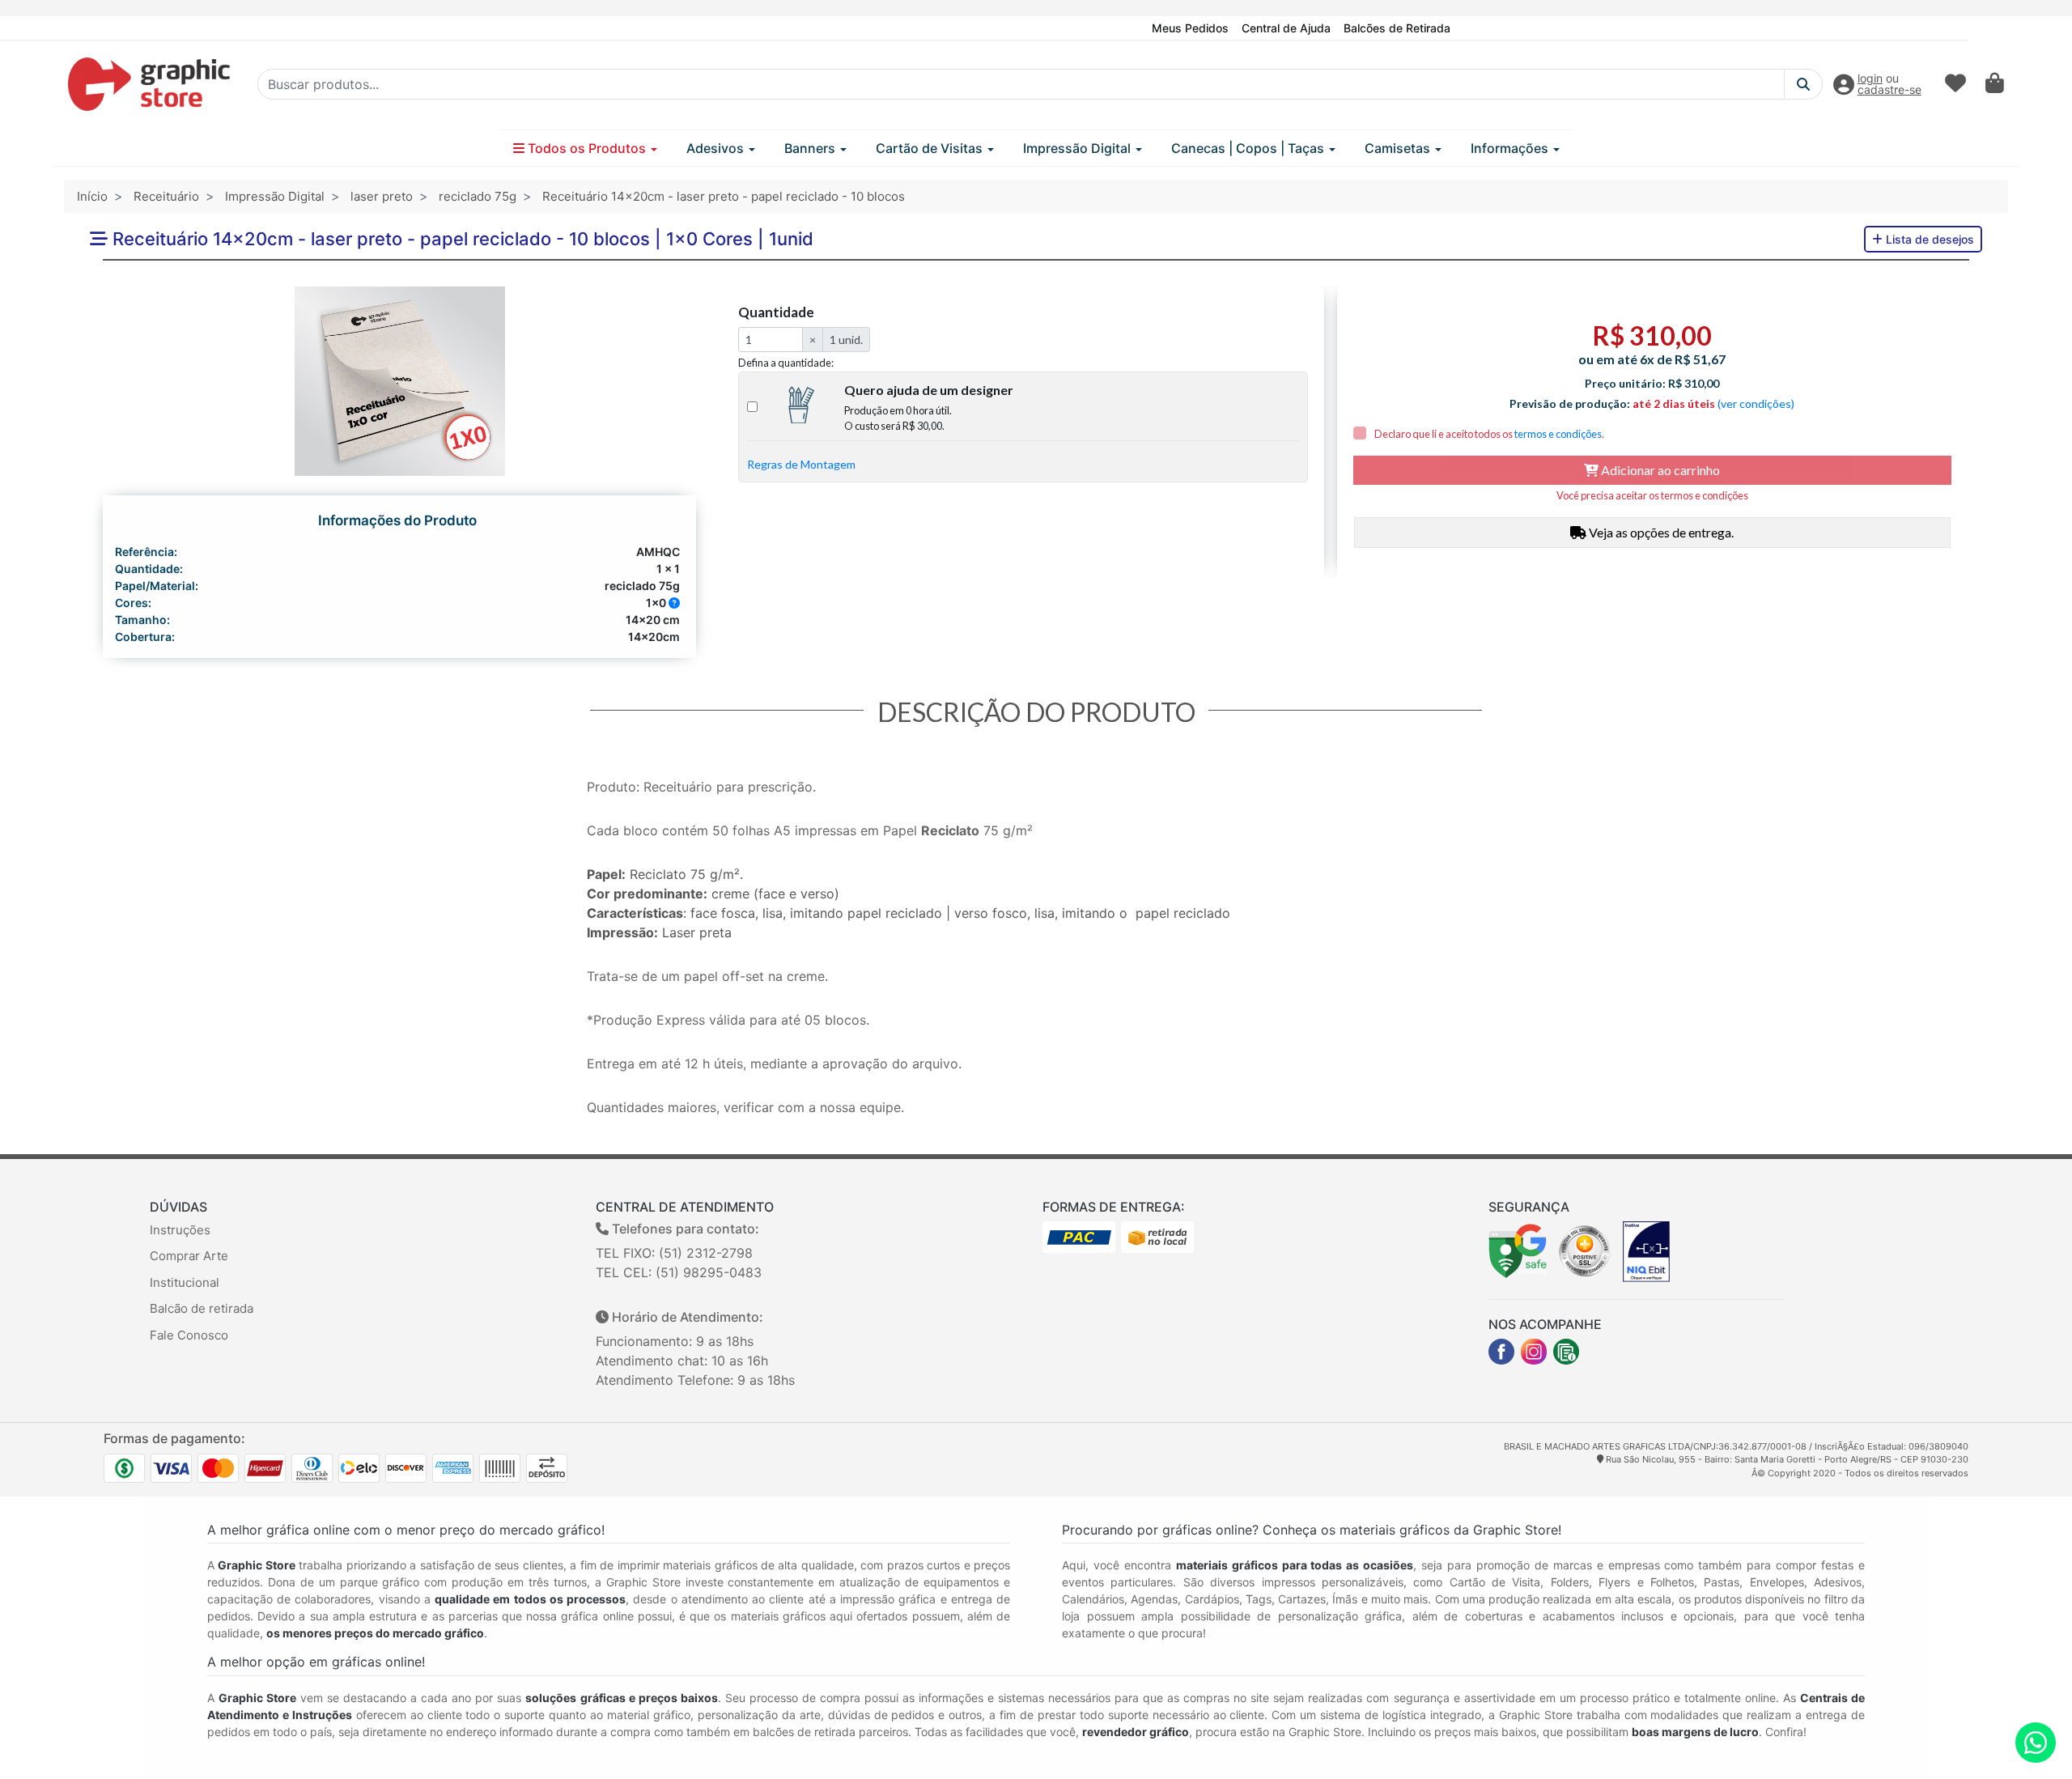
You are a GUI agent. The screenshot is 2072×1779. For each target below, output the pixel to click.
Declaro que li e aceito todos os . (1488, 434)
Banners (811, 148)
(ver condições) (1756, 403)
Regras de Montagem (801, 464)
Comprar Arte (189, 1256)
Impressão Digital (1078, 148)
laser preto (382, 196)
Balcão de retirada (202, 1308)
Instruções (180, 1230)
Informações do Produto (397, 520)
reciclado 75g (478, 196)
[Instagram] (1534, 1352)
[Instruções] (1566, 1352)
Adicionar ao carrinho (1659, 470)
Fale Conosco (189, 1335)
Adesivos (717, 148)
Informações (1511, 148)
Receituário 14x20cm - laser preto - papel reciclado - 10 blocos (724, 196)
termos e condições (1558, 434)
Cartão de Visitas (931, 148)
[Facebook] (1501, 1352)
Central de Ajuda (1286, 28)
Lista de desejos (1928, 239)
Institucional (185, 1282)
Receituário (166, 196)
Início (92, 196)
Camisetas (1399, 148)
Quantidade (776, 312)
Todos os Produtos (587, 148)
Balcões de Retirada (1397, 28)
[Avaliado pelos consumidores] (1646, 1250)
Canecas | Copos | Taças (1249, 148)
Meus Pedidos (1190, 28)
